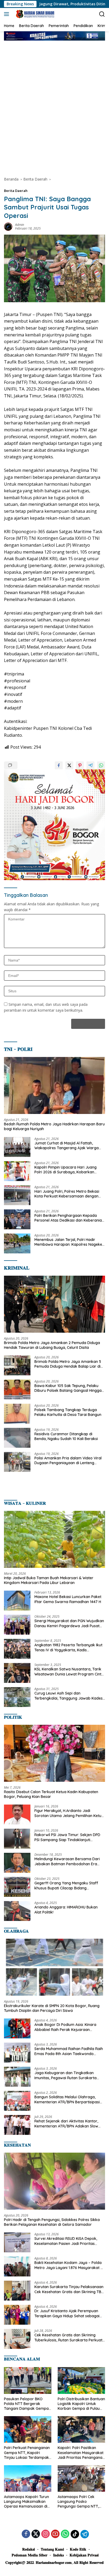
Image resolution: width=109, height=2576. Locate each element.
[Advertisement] (54, 108)
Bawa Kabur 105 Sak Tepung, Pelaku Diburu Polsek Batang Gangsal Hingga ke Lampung (68, 1388)
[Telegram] (85, 2534)
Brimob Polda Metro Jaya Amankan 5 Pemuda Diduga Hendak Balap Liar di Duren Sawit (68, 1364)
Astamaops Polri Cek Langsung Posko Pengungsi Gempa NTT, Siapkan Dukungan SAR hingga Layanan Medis (78, 2502)
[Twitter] (36, 2534)
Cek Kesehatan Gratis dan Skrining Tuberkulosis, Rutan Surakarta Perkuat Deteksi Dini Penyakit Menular (68, 2337)
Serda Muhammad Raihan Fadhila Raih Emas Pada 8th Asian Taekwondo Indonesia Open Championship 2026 (69, 2051)
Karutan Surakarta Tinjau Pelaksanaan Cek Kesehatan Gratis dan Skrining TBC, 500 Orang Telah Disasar (69, 2289)
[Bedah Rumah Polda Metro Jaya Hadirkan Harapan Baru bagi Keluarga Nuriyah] (54, 1085)
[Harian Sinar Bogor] (34, 14)
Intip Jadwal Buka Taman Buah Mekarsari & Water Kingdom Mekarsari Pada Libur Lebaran (49, 1580)
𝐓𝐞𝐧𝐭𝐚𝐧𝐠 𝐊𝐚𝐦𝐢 (52, 2549)
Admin (20, 225)
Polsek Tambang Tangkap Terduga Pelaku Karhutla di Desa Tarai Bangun (68, 1412)
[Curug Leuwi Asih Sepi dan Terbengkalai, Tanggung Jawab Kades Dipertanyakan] (17, 1697)
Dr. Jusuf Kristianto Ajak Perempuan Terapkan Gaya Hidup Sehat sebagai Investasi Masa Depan (67, 2313)
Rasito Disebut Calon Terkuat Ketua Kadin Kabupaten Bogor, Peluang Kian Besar (51, 1794)
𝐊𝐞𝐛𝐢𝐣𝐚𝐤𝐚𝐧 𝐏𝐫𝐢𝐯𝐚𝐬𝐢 (84, 2555)
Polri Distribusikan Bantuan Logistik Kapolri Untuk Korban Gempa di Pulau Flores (81, 2404)
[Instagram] (46, 2534)
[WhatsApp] (65, 2534)
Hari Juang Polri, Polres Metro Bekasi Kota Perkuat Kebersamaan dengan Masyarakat (67, 1194)
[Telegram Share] (90, 765)
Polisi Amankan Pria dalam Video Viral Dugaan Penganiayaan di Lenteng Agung (68, 1460)
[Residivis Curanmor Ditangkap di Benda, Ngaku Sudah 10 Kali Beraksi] (17, 1438)
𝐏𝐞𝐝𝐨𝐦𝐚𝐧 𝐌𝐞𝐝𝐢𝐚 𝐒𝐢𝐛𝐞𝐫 (29, 2555)
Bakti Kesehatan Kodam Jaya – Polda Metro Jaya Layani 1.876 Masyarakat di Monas (69, 2265)
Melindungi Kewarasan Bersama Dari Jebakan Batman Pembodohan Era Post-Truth (67, 1861)
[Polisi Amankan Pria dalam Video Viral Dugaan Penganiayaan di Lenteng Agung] (17, 1462)
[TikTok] (75, 2534)
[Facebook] (26, 2534)
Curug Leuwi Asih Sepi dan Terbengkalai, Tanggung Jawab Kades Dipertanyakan (69, 1696)
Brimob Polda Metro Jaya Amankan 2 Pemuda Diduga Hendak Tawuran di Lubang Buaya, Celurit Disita (52, 1345)
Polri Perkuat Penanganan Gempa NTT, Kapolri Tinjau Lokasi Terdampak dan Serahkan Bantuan (27, 2453)
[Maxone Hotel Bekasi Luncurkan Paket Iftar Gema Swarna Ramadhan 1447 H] (17, 1601)
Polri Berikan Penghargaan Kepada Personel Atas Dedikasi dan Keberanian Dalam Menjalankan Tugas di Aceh (69, 1218)
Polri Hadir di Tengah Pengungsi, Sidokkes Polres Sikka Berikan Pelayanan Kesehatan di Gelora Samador (52, 2222)
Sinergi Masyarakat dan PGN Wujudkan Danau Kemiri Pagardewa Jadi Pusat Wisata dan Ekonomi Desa (69, 1623)
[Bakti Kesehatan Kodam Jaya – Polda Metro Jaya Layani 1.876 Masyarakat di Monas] (17, 2266)
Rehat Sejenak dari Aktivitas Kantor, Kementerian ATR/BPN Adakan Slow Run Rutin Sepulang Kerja (66, 2123)
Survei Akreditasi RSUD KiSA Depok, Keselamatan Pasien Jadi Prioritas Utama (66, 2241)
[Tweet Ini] (69, 765)
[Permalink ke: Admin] (8, 226)
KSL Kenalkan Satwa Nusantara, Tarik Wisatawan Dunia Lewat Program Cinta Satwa (69, 1671)
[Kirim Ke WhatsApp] (101, 765)
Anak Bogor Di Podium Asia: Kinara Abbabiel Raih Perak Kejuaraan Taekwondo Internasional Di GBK (65, 2027)
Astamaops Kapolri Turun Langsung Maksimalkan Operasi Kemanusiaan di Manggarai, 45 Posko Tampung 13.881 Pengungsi (27, 2502)
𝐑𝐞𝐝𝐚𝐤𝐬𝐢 (29, 2549)
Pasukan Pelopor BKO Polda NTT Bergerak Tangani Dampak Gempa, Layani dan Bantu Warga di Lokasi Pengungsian (27, 2404)
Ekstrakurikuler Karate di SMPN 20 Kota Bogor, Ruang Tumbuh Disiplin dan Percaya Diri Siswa (52, 2008)
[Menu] (8, 14)
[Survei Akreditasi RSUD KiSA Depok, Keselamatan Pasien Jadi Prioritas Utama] (17, 2242)
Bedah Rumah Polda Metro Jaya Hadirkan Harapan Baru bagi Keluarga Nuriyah (54, 1126)
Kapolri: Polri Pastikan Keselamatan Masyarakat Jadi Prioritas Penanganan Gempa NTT (81, 2453)
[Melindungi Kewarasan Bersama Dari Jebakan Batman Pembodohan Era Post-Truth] (17, 1863)
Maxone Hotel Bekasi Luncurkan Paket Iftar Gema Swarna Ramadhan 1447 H (68, 1599)
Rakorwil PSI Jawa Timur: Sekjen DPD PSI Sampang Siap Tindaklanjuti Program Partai (67, 1837)
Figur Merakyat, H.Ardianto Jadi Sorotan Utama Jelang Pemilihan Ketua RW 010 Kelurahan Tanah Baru (69, 1813)
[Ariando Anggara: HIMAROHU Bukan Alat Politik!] (17, 1911)
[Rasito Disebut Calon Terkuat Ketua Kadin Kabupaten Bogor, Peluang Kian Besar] (54, 1753)
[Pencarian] (102, 14)
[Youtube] (55, 2534)
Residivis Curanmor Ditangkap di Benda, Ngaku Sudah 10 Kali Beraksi (66, 1436)
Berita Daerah (16, 191)
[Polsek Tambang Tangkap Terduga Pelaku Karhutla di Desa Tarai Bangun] (17, 1414)
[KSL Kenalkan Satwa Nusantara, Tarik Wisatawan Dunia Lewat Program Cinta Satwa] (17, 1673)
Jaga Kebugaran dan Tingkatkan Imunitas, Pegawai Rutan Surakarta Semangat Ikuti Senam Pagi (65, 2075)
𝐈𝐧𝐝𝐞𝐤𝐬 (58, 2555)
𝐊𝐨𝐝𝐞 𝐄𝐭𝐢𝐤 (78, 2549)
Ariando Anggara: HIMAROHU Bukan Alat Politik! (66, 1910)
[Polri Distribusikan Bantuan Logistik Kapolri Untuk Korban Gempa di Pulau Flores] (81, 2380)
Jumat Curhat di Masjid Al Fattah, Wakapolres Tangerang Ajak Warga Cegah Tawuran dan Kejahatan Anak (67, 1146)
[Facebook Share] (59, 765)
